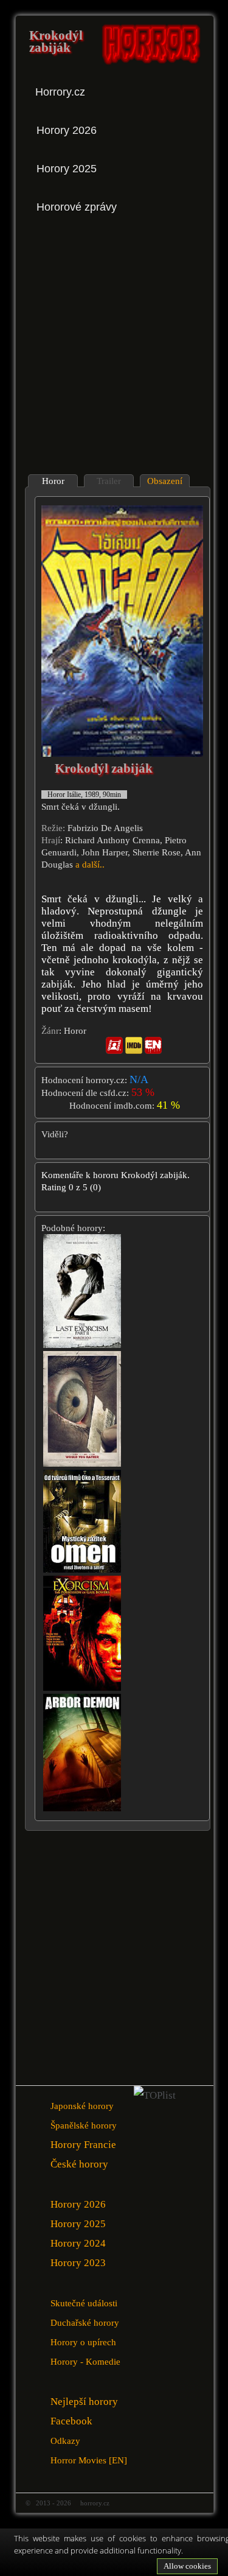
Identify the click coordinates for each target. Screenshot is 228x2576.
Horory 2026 (78, 2204)
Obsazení (165, 481)
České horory (79, 2164)
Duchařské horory (85, 2322)
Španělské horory (84, 2125)
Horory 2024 (78, 2243)
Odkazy (65, 2441)
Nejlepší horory (84, 2402)
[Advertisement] (114, 345)
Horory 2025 (78, 2224)
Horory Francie (83, 2145)
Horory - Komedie (85, 2361)
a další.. (90, 865)
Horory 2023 (78, 2263)
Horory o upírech (83, 2342)
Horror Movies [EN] (89, 2460)
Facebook (71, 2421)
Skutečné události (84, 2303)
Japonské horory (82, 2106)
